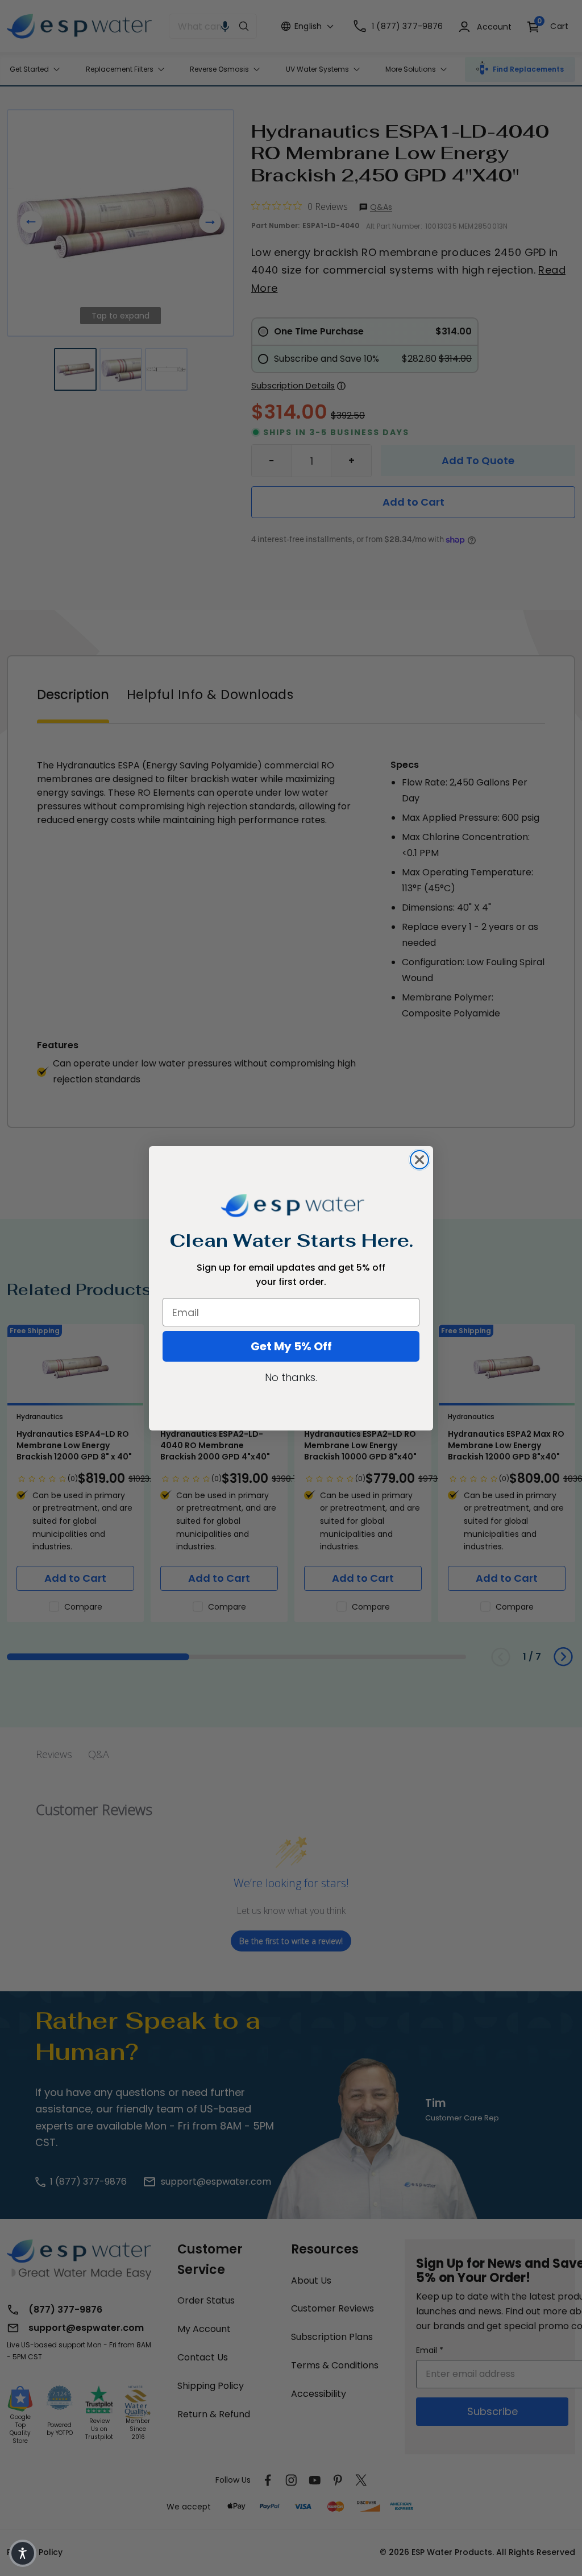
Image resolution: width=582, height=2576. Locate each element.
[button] (23, 2553)
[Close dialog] (419, 1160)
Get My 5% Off (291, 1346)
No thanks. (291, 1377)
